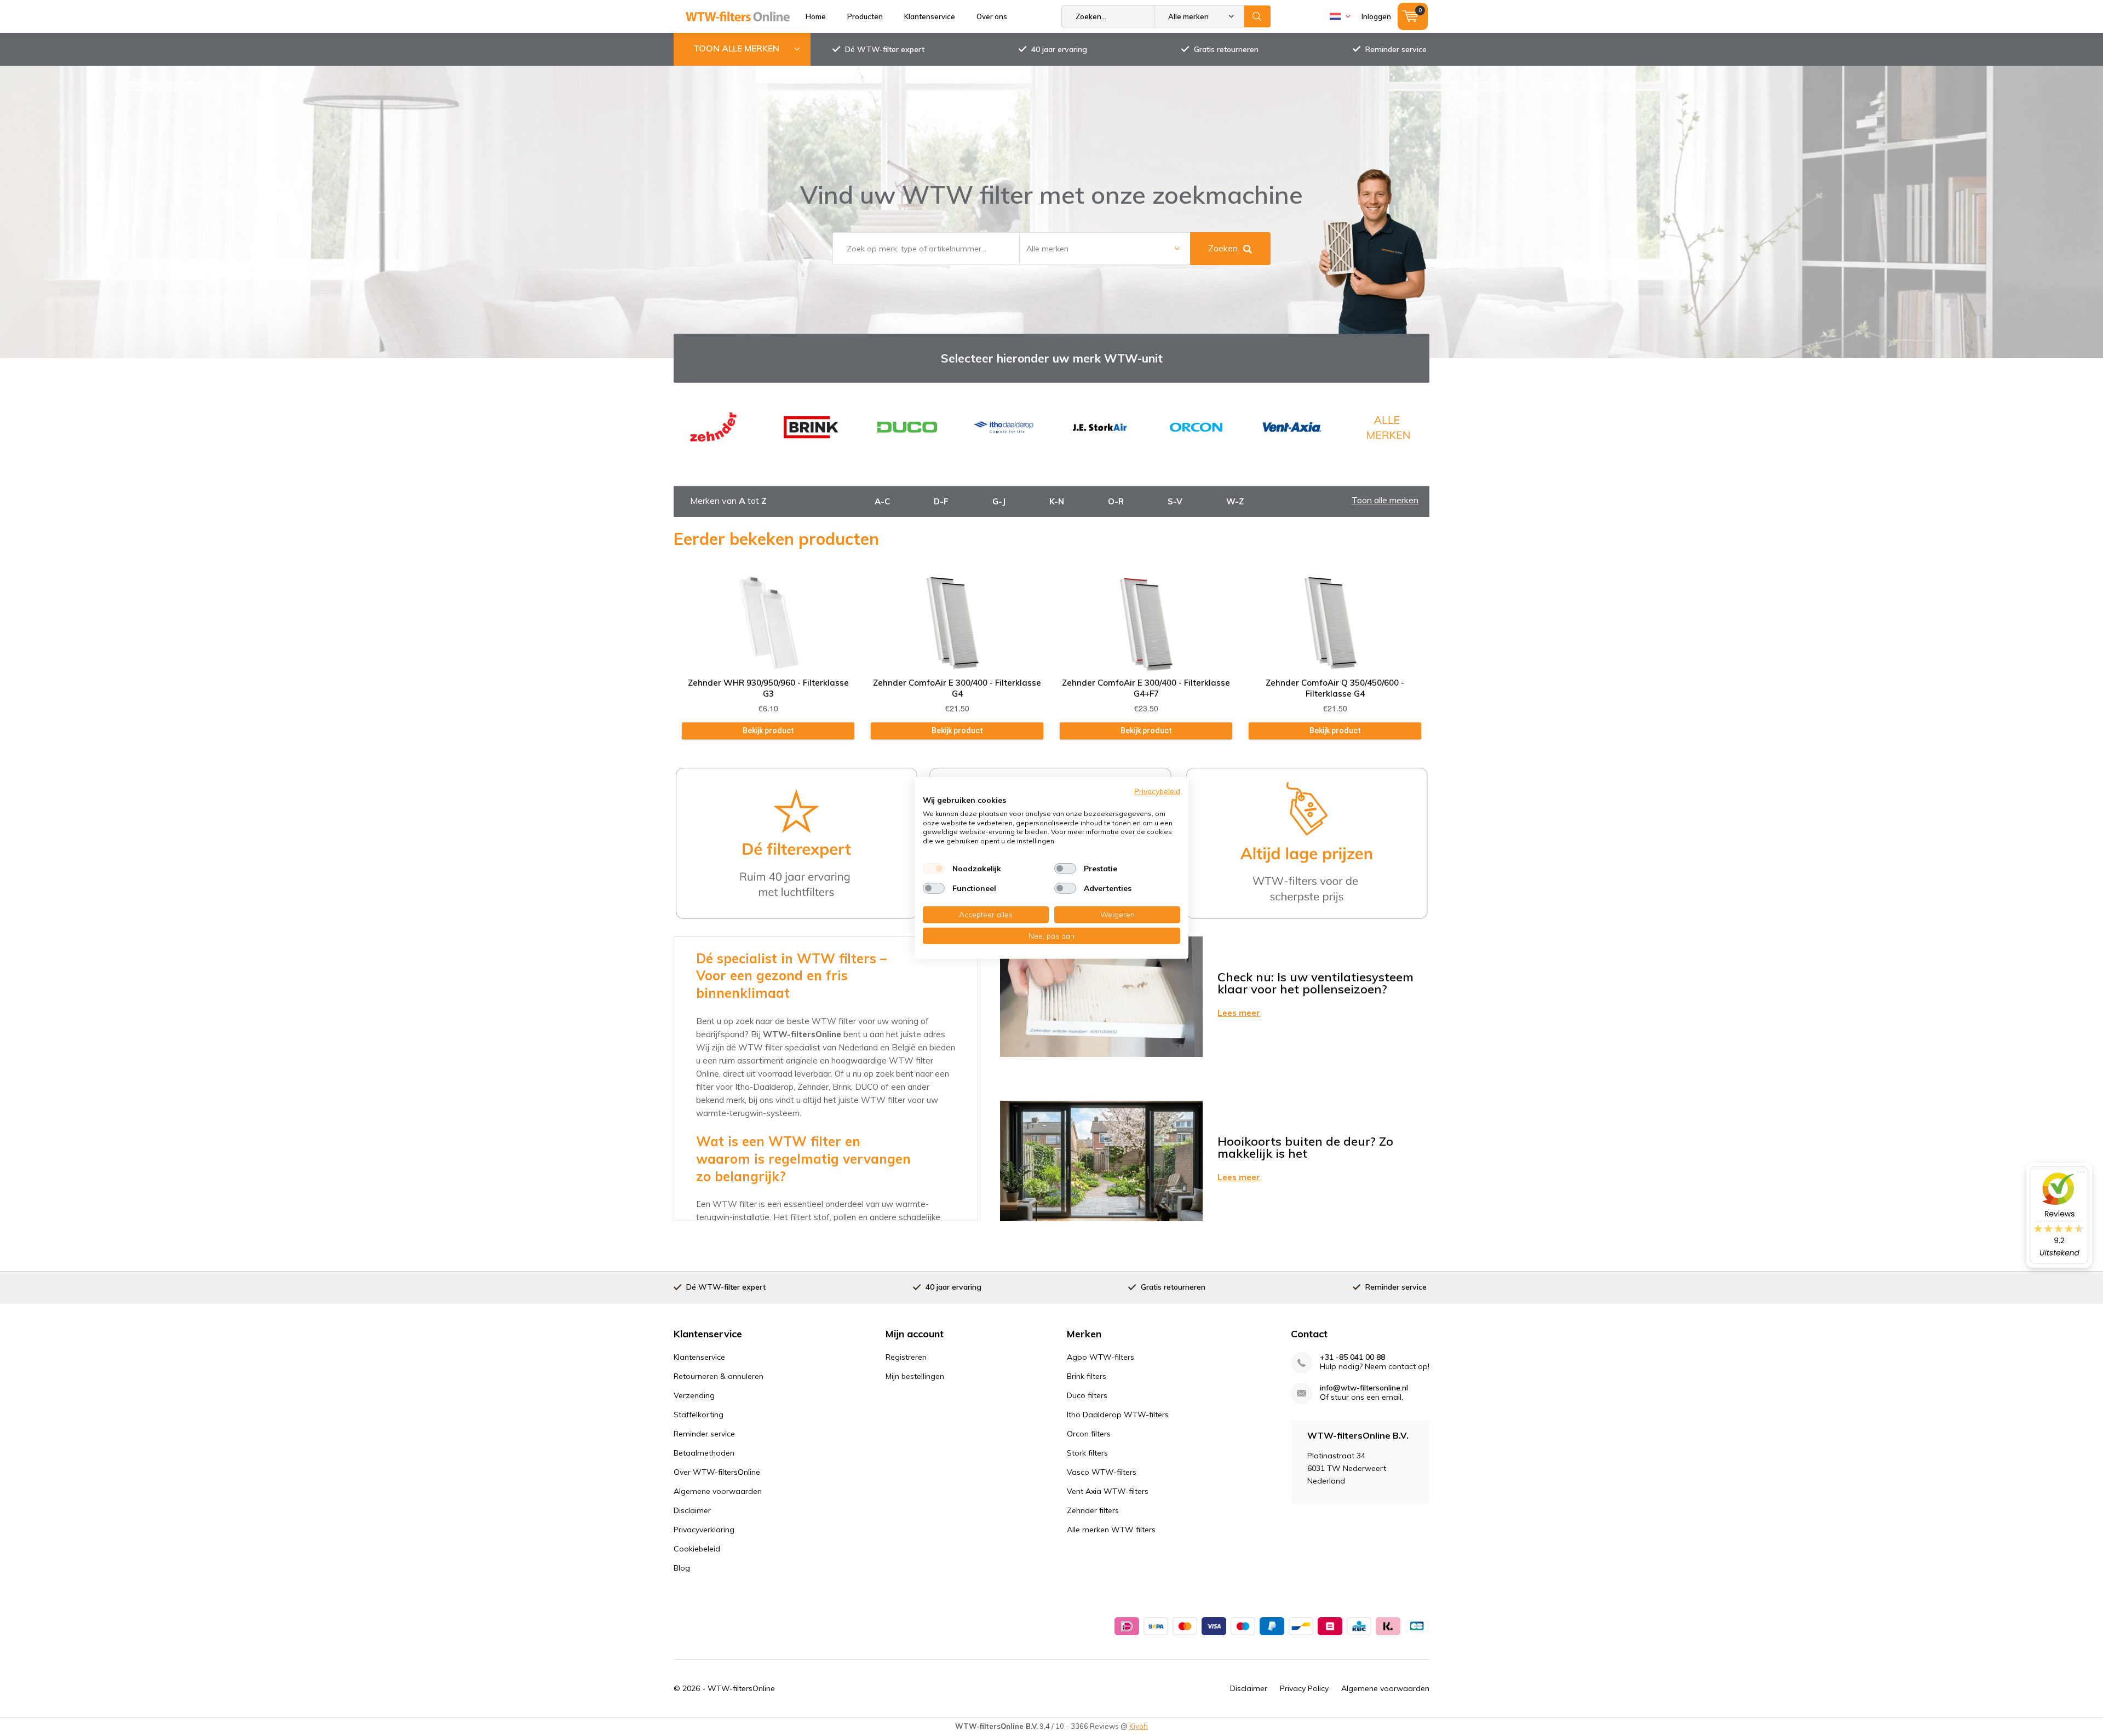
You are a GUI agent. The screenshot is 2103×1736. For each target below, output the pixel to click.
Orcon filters (1089, 1434)
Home (816, 16)
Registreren (906, 1357)
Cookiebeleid (697, 1549)
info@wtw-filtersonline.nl (1364, 1388)
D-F (941, 501)
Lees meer (1239, 1013)
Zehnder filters (1093, 1510)
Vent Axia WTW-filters (1108, 1491)
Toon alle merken (1385, 500)
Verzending (694, 1395)
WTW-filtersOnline (741, 1688)
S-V (1175, 501)
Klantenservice (930, 16)
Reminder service (1396, 49)
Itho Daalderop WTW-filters (1118, 1415)
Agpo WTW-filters (1101, 1357)
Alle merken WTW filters (1111, 1530)
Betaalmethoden (704, 1453)
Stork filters (1087, 1453)
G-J (999, 501)
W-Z (1235, 501)
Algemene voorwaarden (718, 1491)
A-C (882, 501)
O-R (1116, 501)
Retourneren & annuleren (719, 1376)
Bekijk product (768, 731)
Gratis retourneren (1226, 49)
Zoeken (1257, 16)
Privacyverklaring (704, 1530)
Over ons (992, 16)
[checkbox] (934, 869)
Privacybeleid (1157, 791)
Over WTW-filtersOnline (717, 1472)
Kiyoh (1139, 1726)
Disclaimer (692, 1510)
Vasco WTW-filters (1102, 1472)
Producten (865, 16)
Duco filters (1087, 1395)
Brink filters (1087, 1376)
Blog (682, 1568)
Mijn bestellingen (915, 1376)
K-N (1057, 501)
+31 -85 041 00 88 (1352, 1357)
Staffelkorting (699, 1415)
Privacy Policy (1304, 1688)
